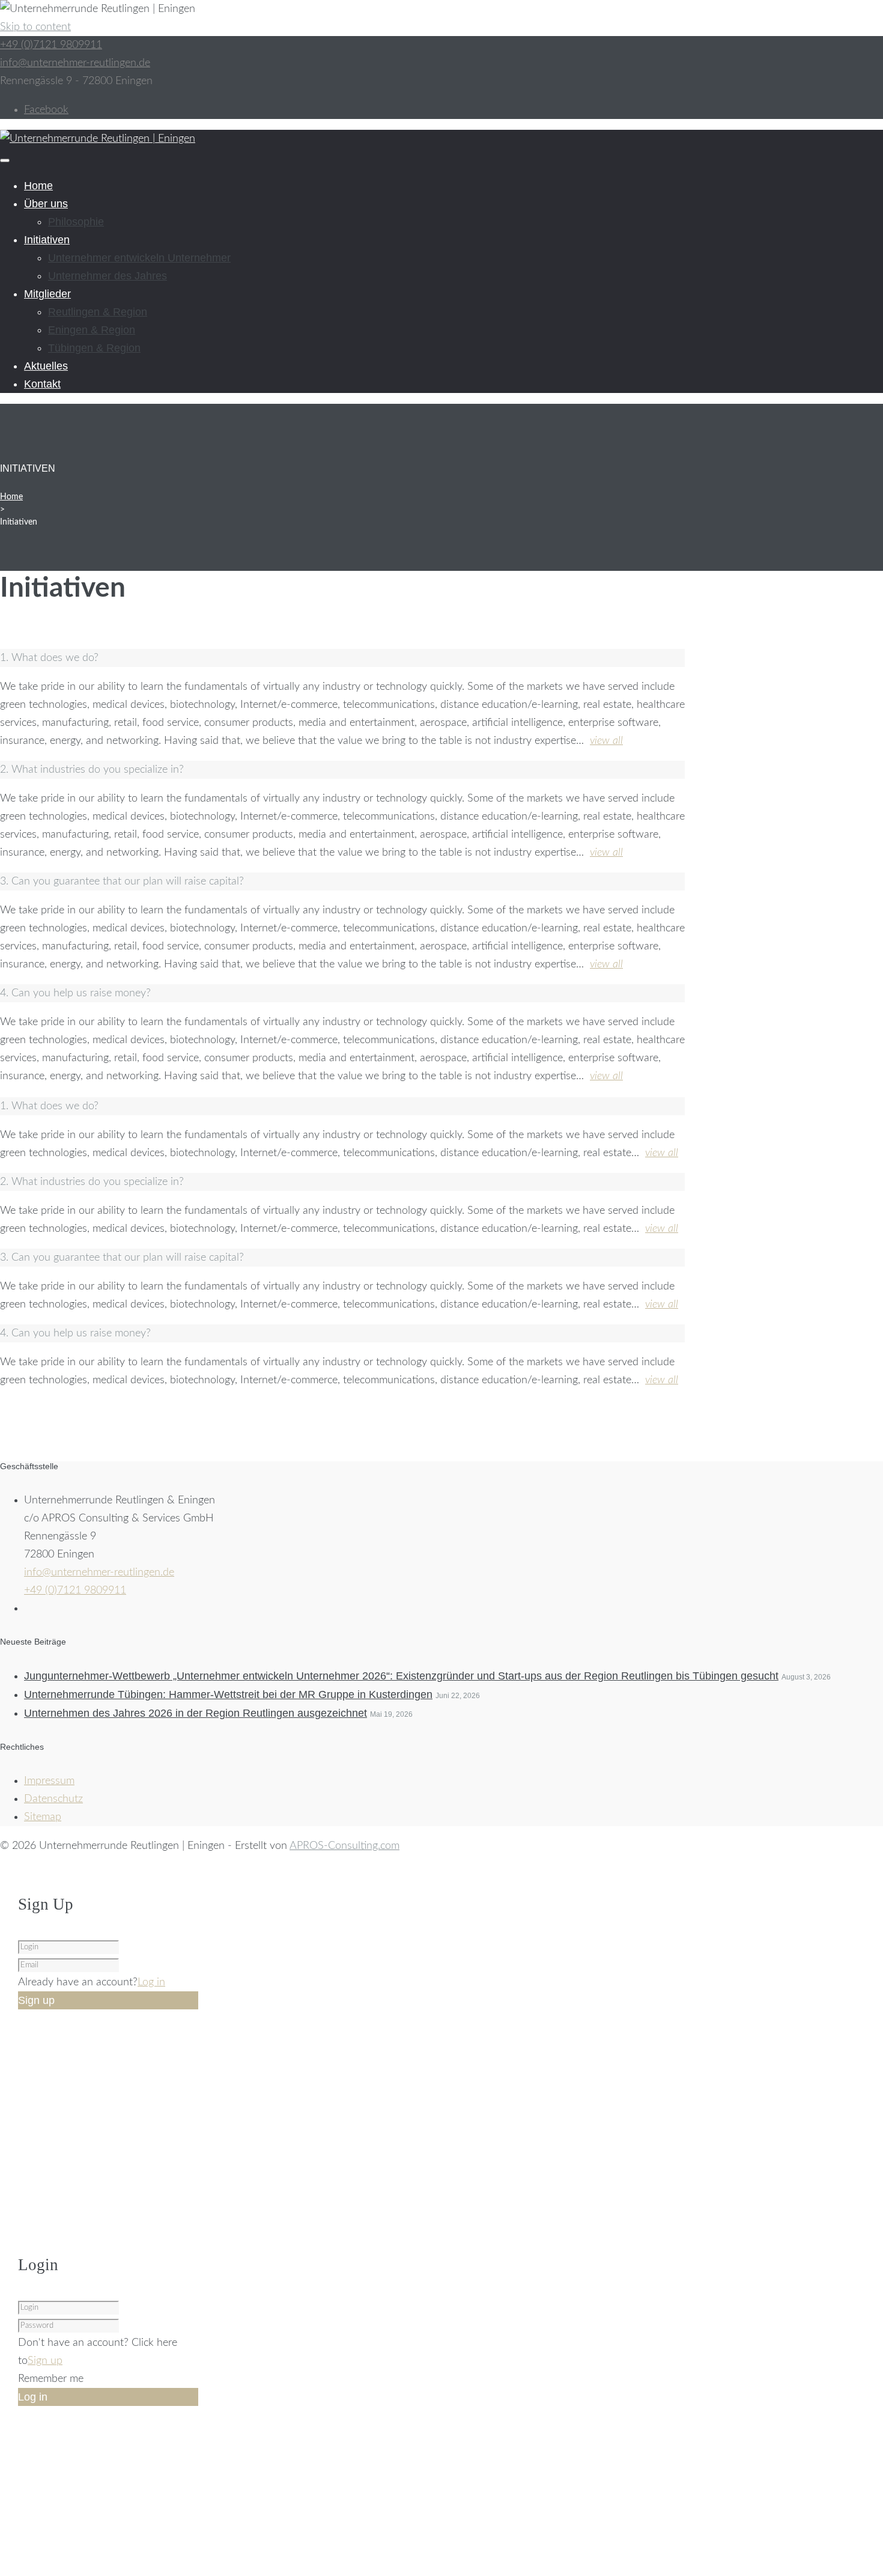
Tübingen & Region (94, 348)
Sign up (45, 2361)
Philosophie (76, 222)
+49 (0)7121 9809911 (51, 45)
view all (606, 741)
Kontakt (42, 384)
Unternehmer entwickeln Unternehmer (139, 258)
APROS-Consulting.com (344, 1846)
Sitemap (43, 1817)
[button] (342, 658)
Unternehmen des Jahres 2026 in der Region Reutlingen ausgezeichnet (196, 1713)
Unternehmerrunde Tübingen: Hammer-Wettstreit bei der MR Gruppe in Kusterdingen (228, 1694)
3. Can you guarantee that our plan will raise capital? (122, 882)
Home (38, 186)
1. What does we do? (49, 658)
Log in (151, 1982)
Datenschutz (53, 1799)
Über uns (46, 204)
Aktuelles (46, 366)
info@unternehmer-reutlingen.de (75, 63)
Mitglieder (47, 294)
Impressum (49, 1781)
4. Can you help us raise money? (75, 993)
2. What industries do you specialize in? (92, 770)
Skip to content (35, 27)
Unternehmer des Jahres (108, 276)
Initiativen (47, 240)
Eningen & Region (92, 330)
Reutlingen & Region (98, 312)
